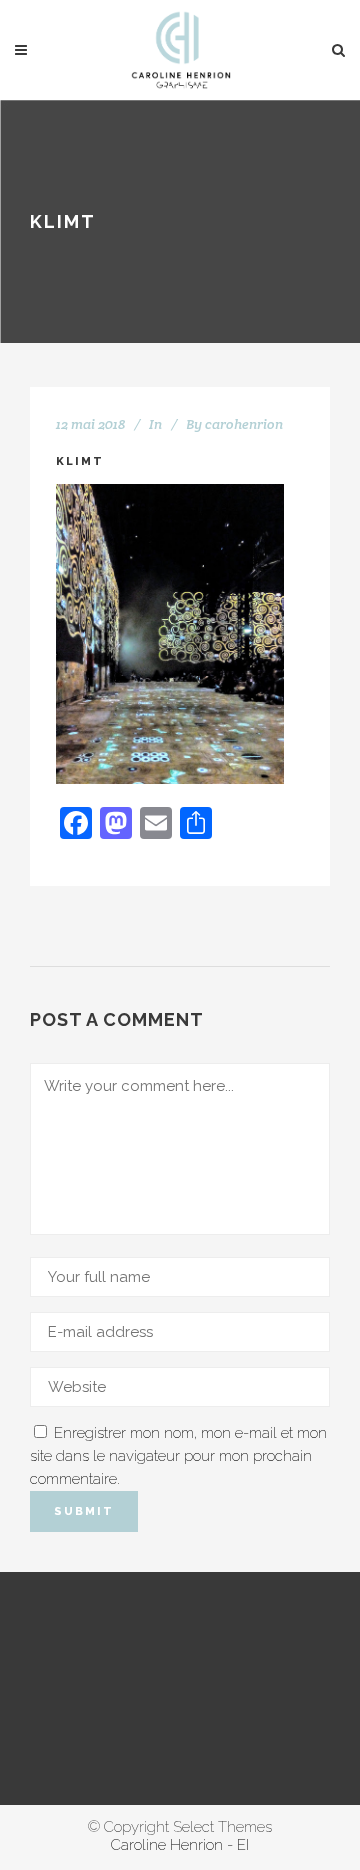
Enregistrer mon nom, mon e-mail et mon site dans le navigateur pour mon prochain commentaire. (178, 1456)
